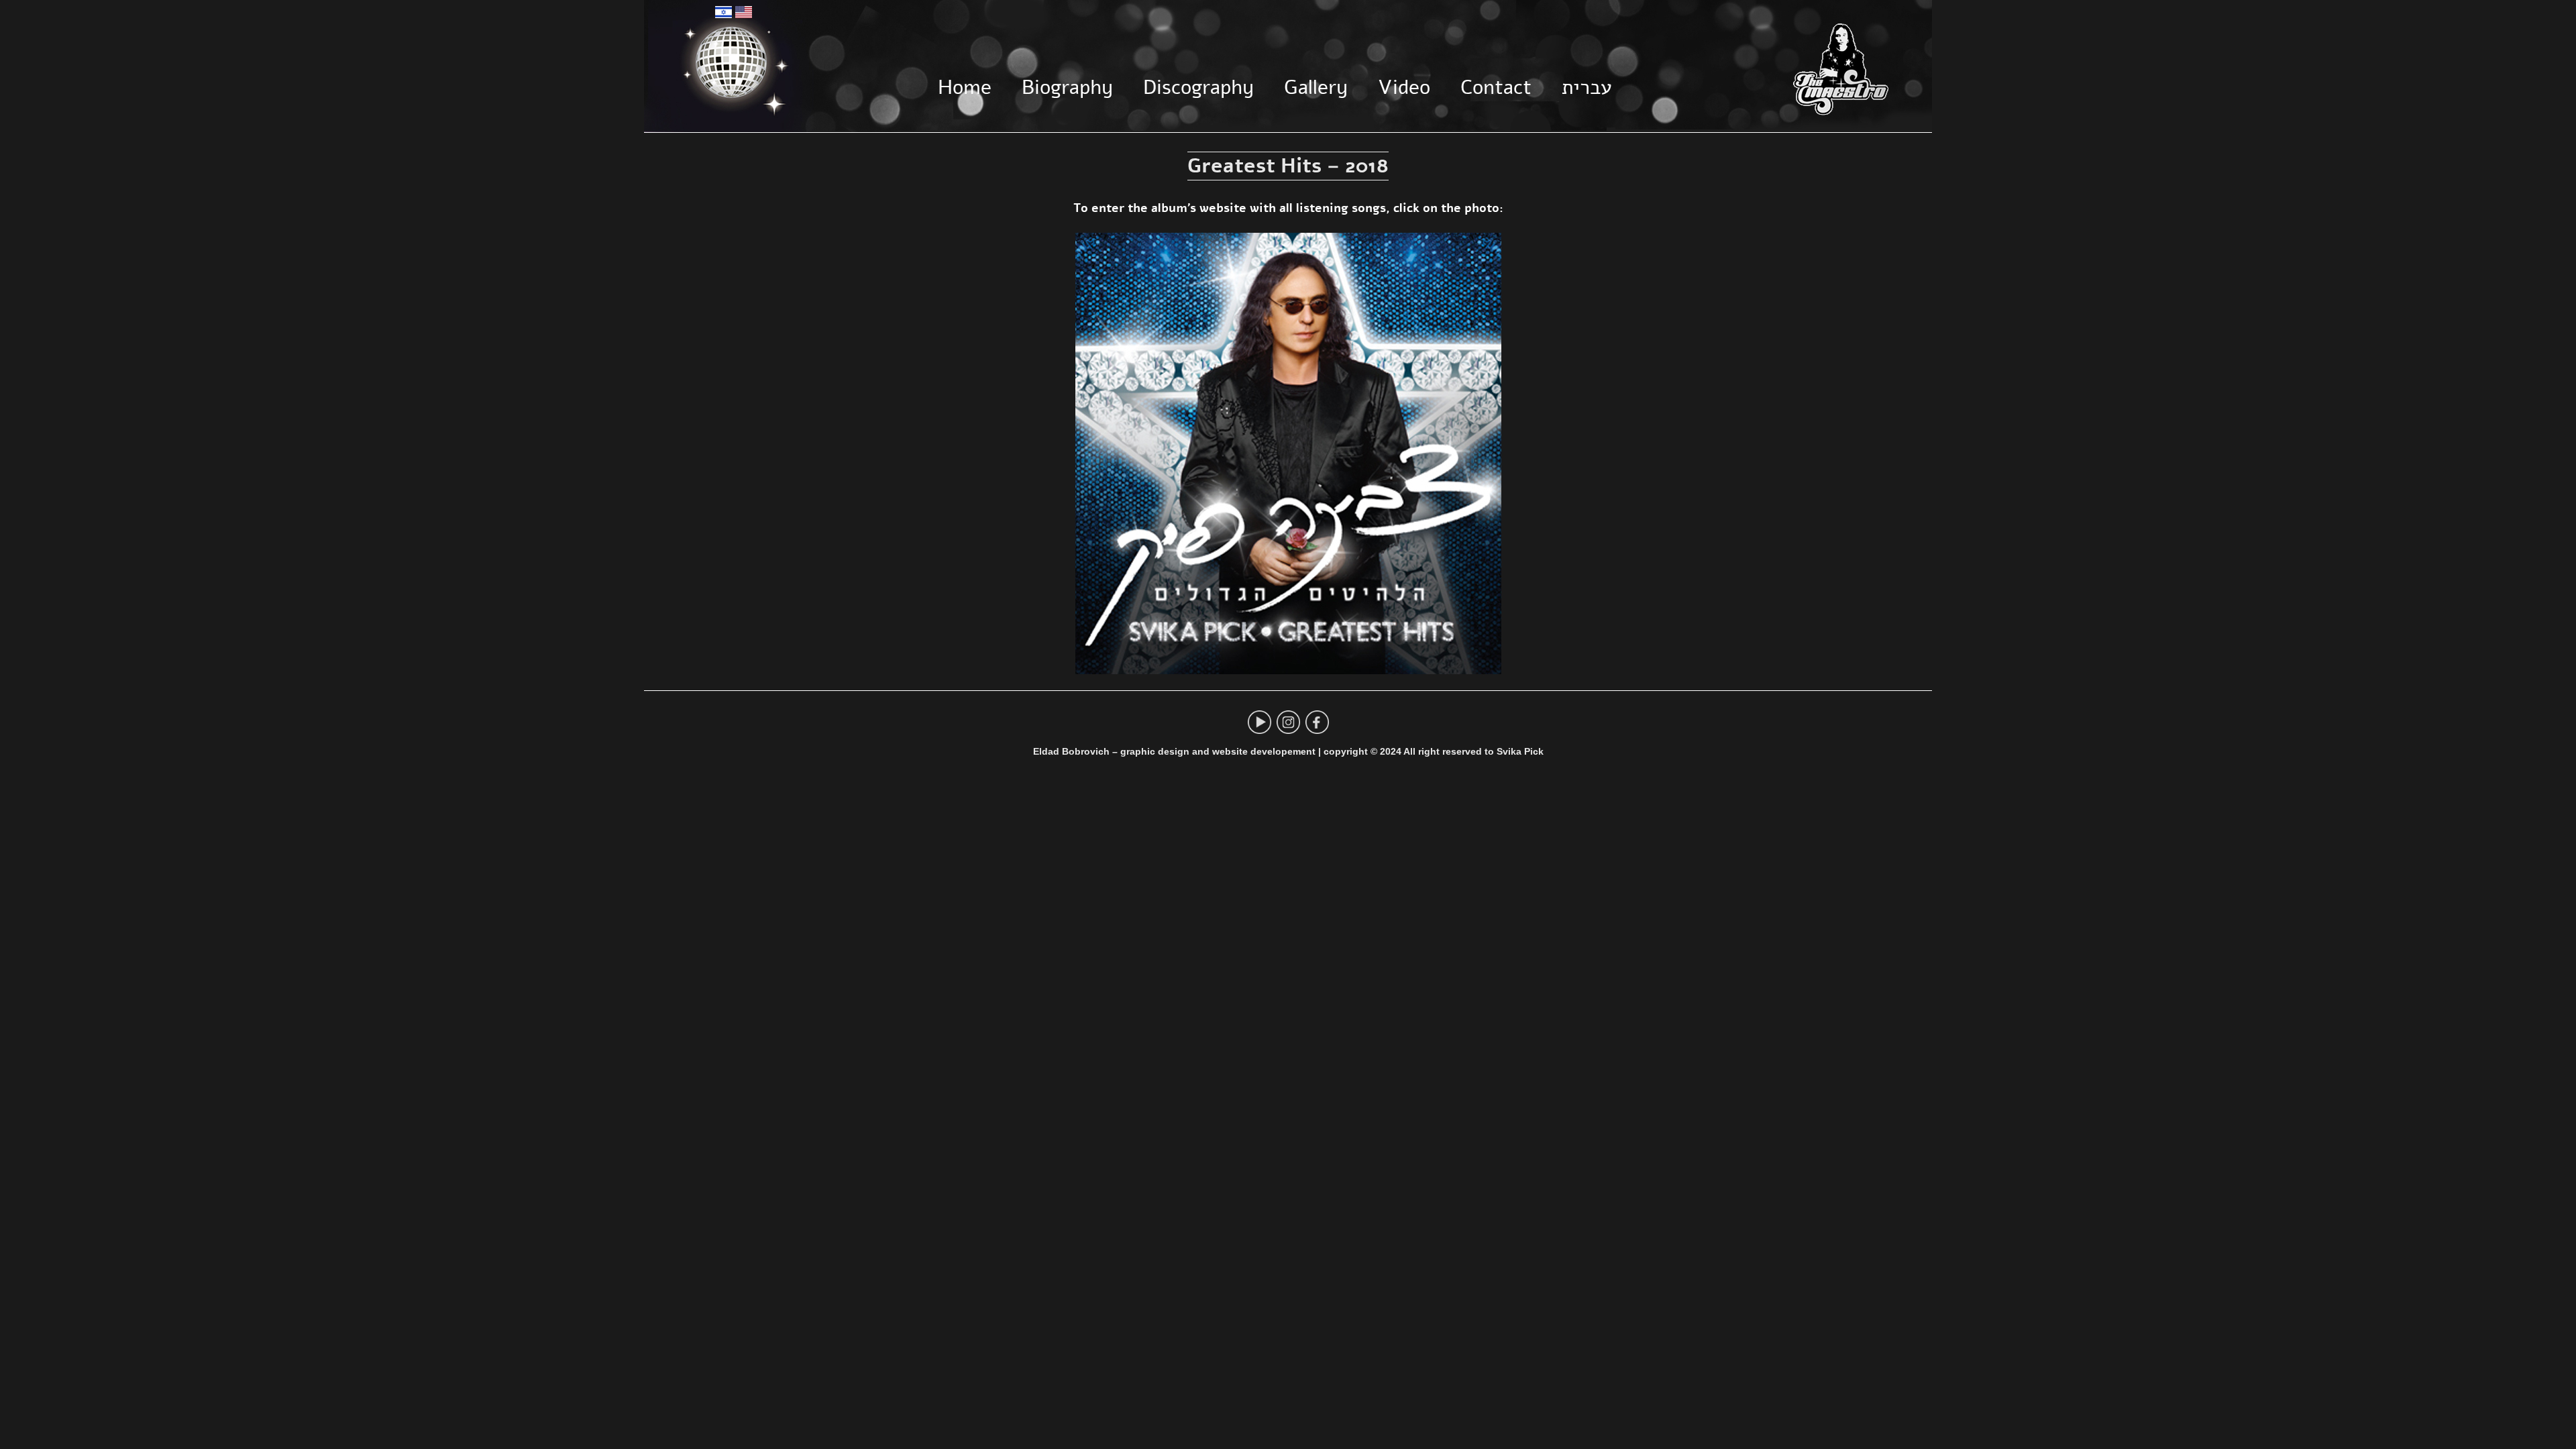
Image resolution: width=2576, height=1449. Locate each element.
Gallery (1316, 87)
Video (1404, 87)
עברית (1587, 87)
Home (965, 87)
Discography (1198, 87)
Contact (1496, 87)
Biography (1067, 87)
